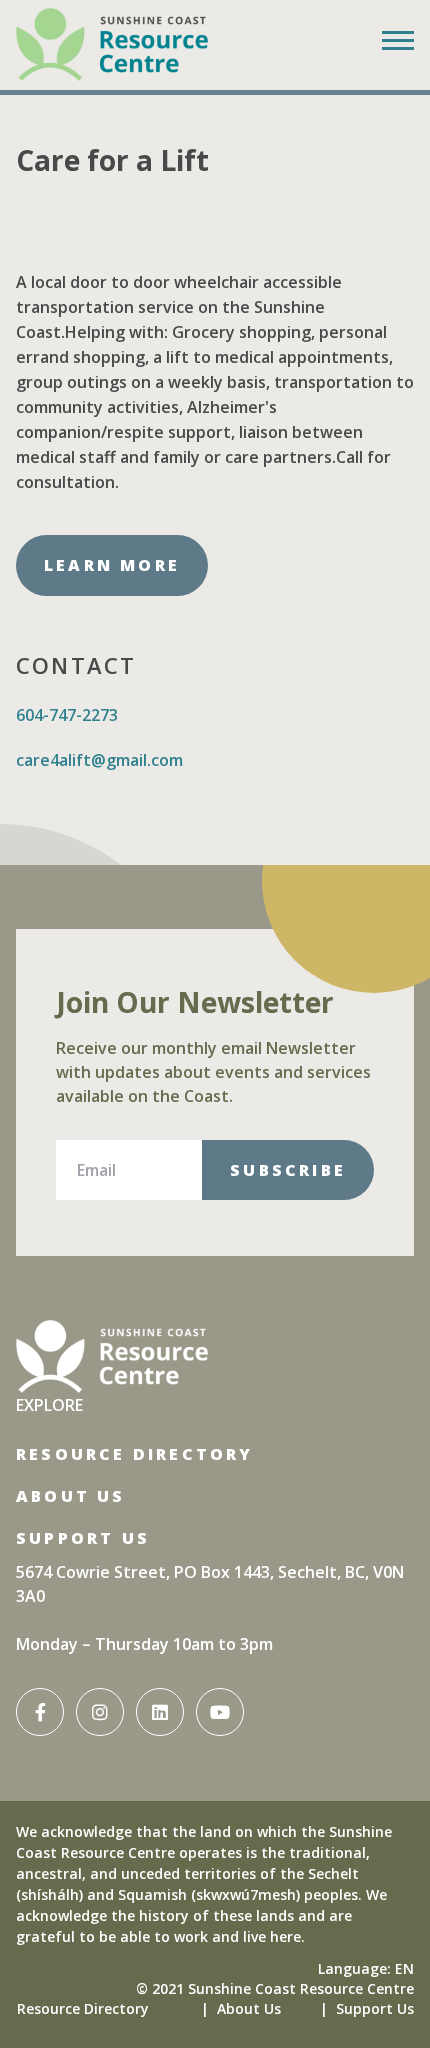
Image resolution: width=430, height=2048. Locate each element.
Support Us (83, 1538)
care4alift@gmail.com (99, 760)
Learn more (112, 565)
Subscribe (288, 1170)
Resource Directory (135, 1454)
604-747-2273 (67, 715)
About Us (71, 1496)
